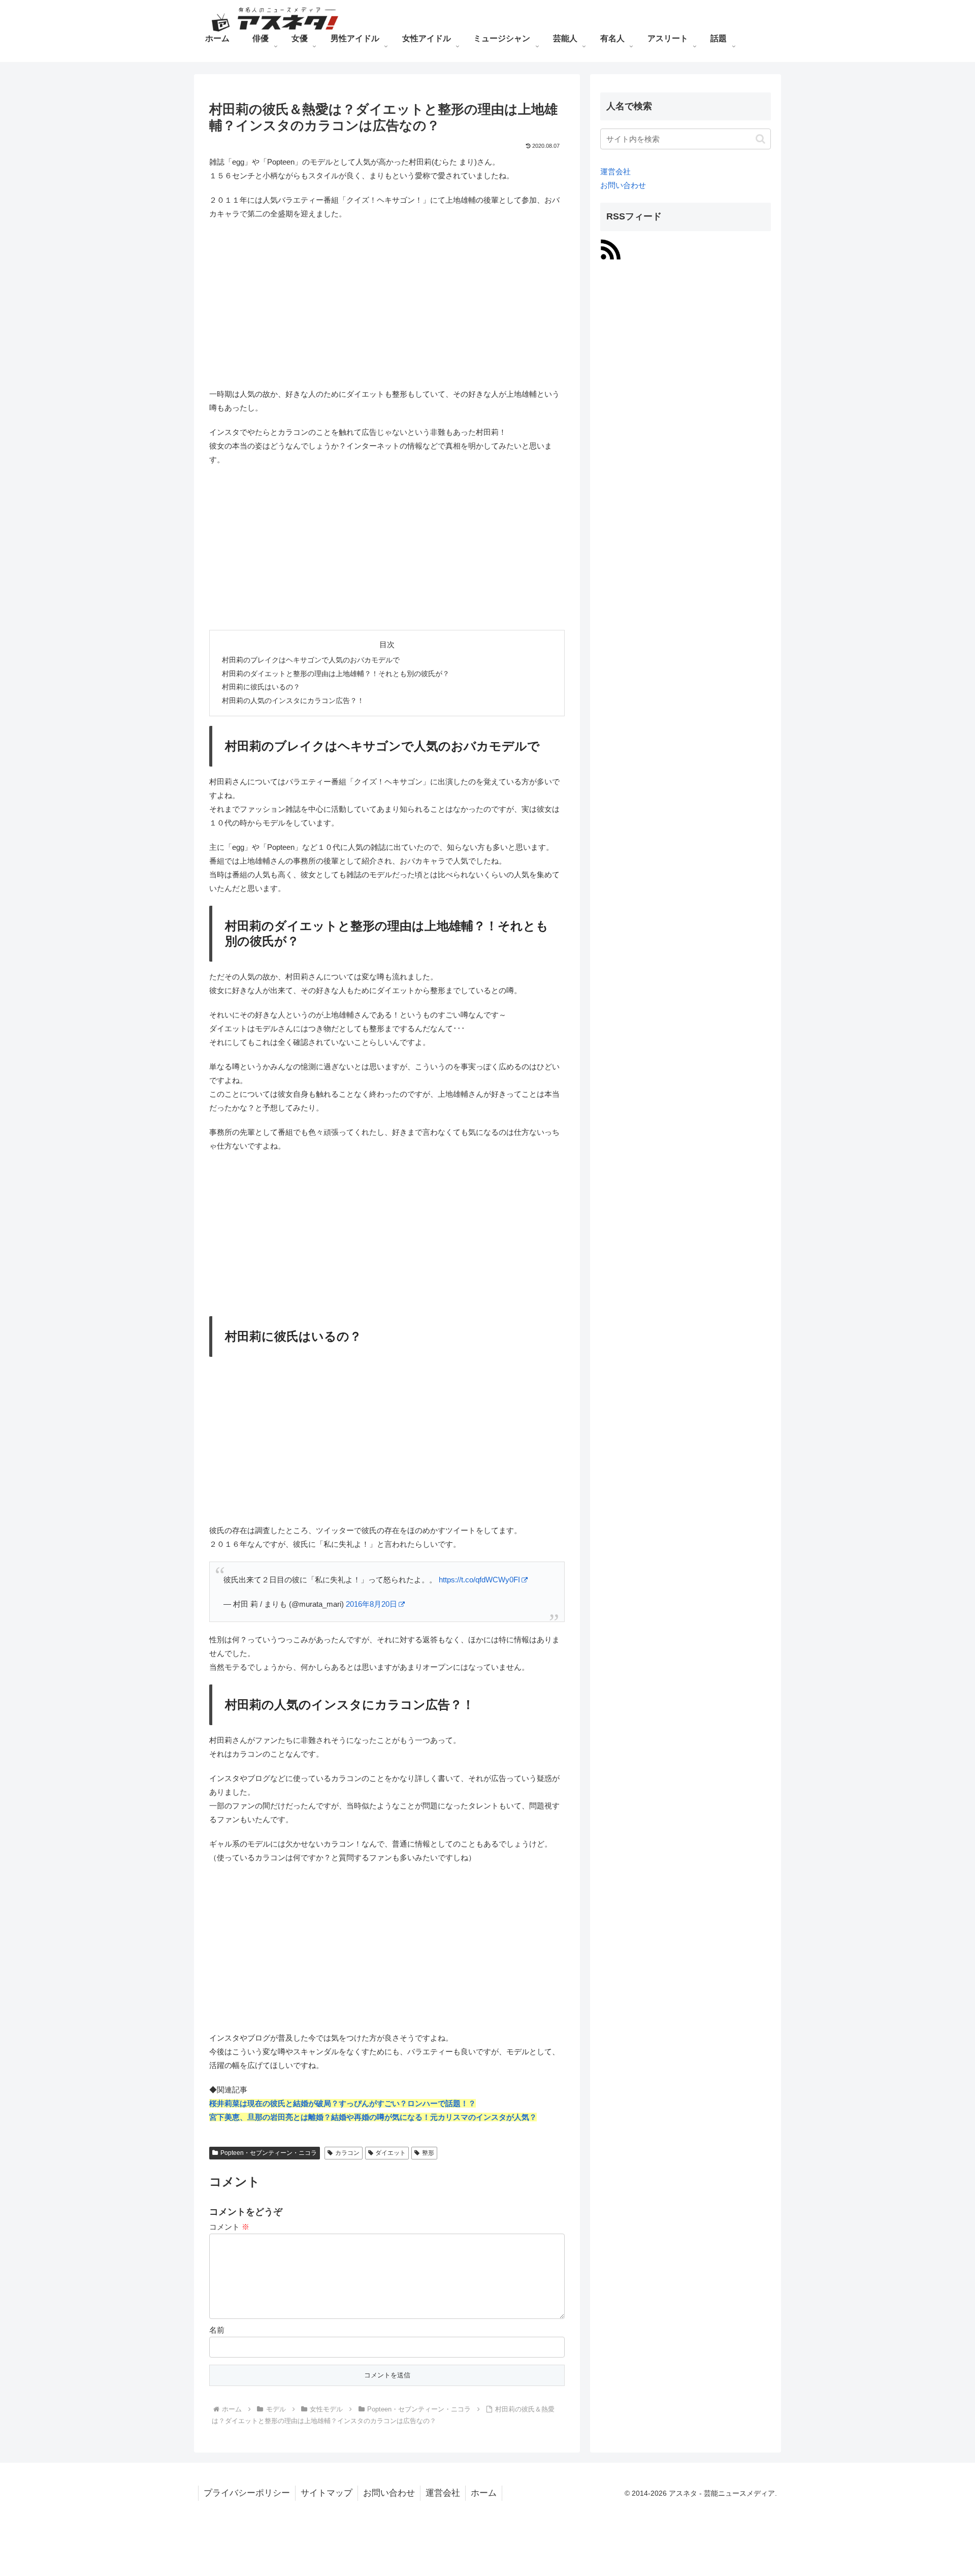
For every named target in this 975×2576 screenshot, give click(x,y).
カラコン (347, 2153)
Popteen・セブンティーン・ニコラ (269, 2153)
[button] (760, 139)
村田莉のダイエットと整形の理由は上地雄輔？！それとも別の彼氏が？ (336, 674)
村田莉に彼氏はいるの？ (261, 687)
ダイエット (391, 2153)
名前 (217, 2330)
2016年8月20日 (371, 1604)
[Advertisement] (387, 302)
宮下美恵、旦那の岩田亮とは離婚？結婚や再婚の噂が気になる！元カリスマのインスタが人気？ (373, 2117)
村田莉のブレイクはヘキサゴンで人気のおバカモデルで (311, 660)
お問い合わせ (623, 185)
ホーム (484, 2493)
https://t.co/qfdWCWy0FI (479, 1580)
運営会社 (615, 171)
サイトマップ (327, 2493)
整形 (428, 2153)
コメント (229, 2227)
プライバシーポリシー (247, 2493)
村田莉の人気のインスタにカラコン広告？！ (293, 701)
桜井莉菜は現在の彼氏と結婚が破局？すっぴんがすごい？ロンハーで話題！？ (343, 2103)
